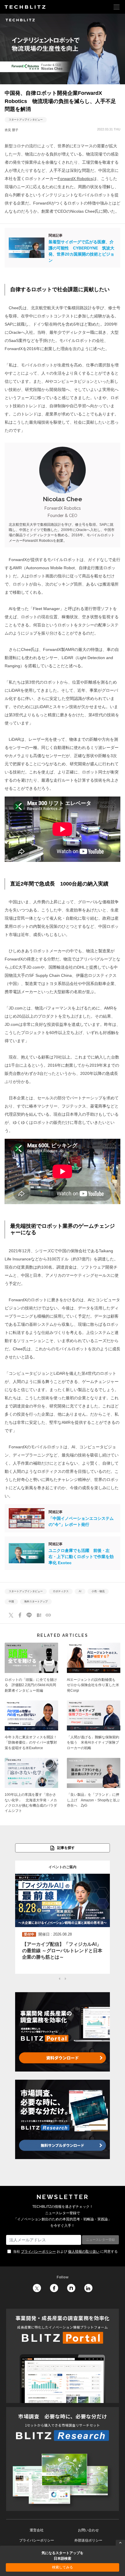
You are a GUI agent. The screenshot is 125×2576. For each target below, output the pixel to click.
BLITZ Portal (63, 2356)
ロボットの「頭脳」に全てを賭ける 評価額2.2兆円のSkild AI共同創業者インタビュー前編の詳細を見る (31, 1669)
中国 (11, 1602)
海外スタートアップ (36, 1602)
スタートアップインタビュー (26, 120)
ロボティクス (61, 1591)
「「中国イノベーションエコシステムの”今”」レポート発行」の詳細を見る (63, 1518)
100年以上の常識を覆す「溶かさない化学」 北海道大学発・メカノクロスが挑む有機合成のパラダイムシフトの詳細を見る (31, 1787)
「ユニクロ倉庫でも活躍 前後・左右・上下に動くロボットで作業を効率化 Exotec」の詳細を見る (63, 1553)
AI (80, 1591)
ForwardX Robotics (75, 179)
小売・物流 (98, 1591)
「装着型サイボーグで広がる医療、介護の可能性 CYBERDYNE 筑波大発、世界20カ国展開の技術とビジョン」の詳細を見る (63, 248)
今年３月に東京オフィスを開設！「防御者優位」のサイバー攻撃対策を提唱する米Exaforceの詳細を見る (31, 1727)
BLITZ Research (63, 2459)
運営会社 (37, 2530)
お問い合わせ (88, 2530)
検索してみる (63, 2567)
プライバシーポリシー (38, 2252)
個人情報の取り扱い (84, 2252)
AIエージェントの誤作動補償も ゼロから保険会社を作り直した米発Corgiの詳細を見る (94, 1669)
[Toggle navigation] (117, 7)
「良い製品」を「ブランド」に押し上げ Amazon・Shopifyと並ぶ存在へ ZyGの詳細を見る (94, 1787)
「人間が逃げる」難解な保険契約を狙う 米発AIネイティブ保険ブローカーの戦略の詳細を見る (94, 1727)
